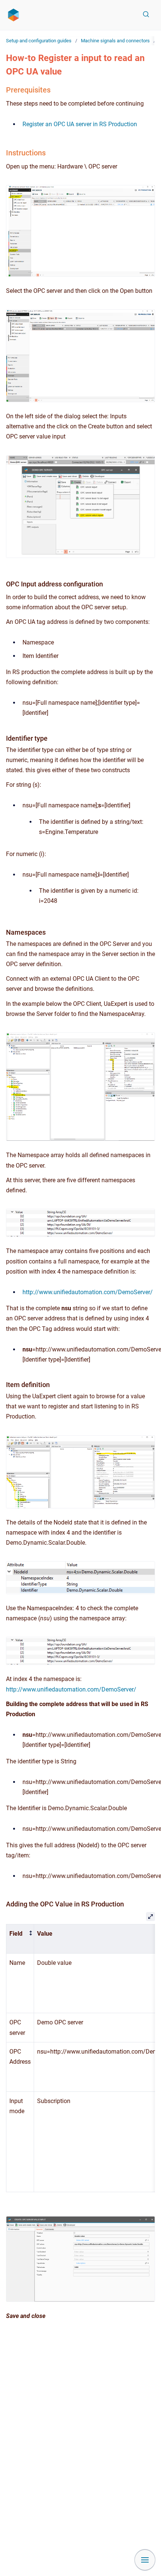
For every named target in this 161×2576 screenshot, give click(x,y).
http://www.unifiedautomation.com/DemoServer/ (88, 1292)
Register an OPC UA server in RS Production (80, 124)
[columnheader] (20, 1939)
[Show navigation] (145, 2560)
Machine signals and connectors (115, 41)
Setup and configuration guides (39, 41)
